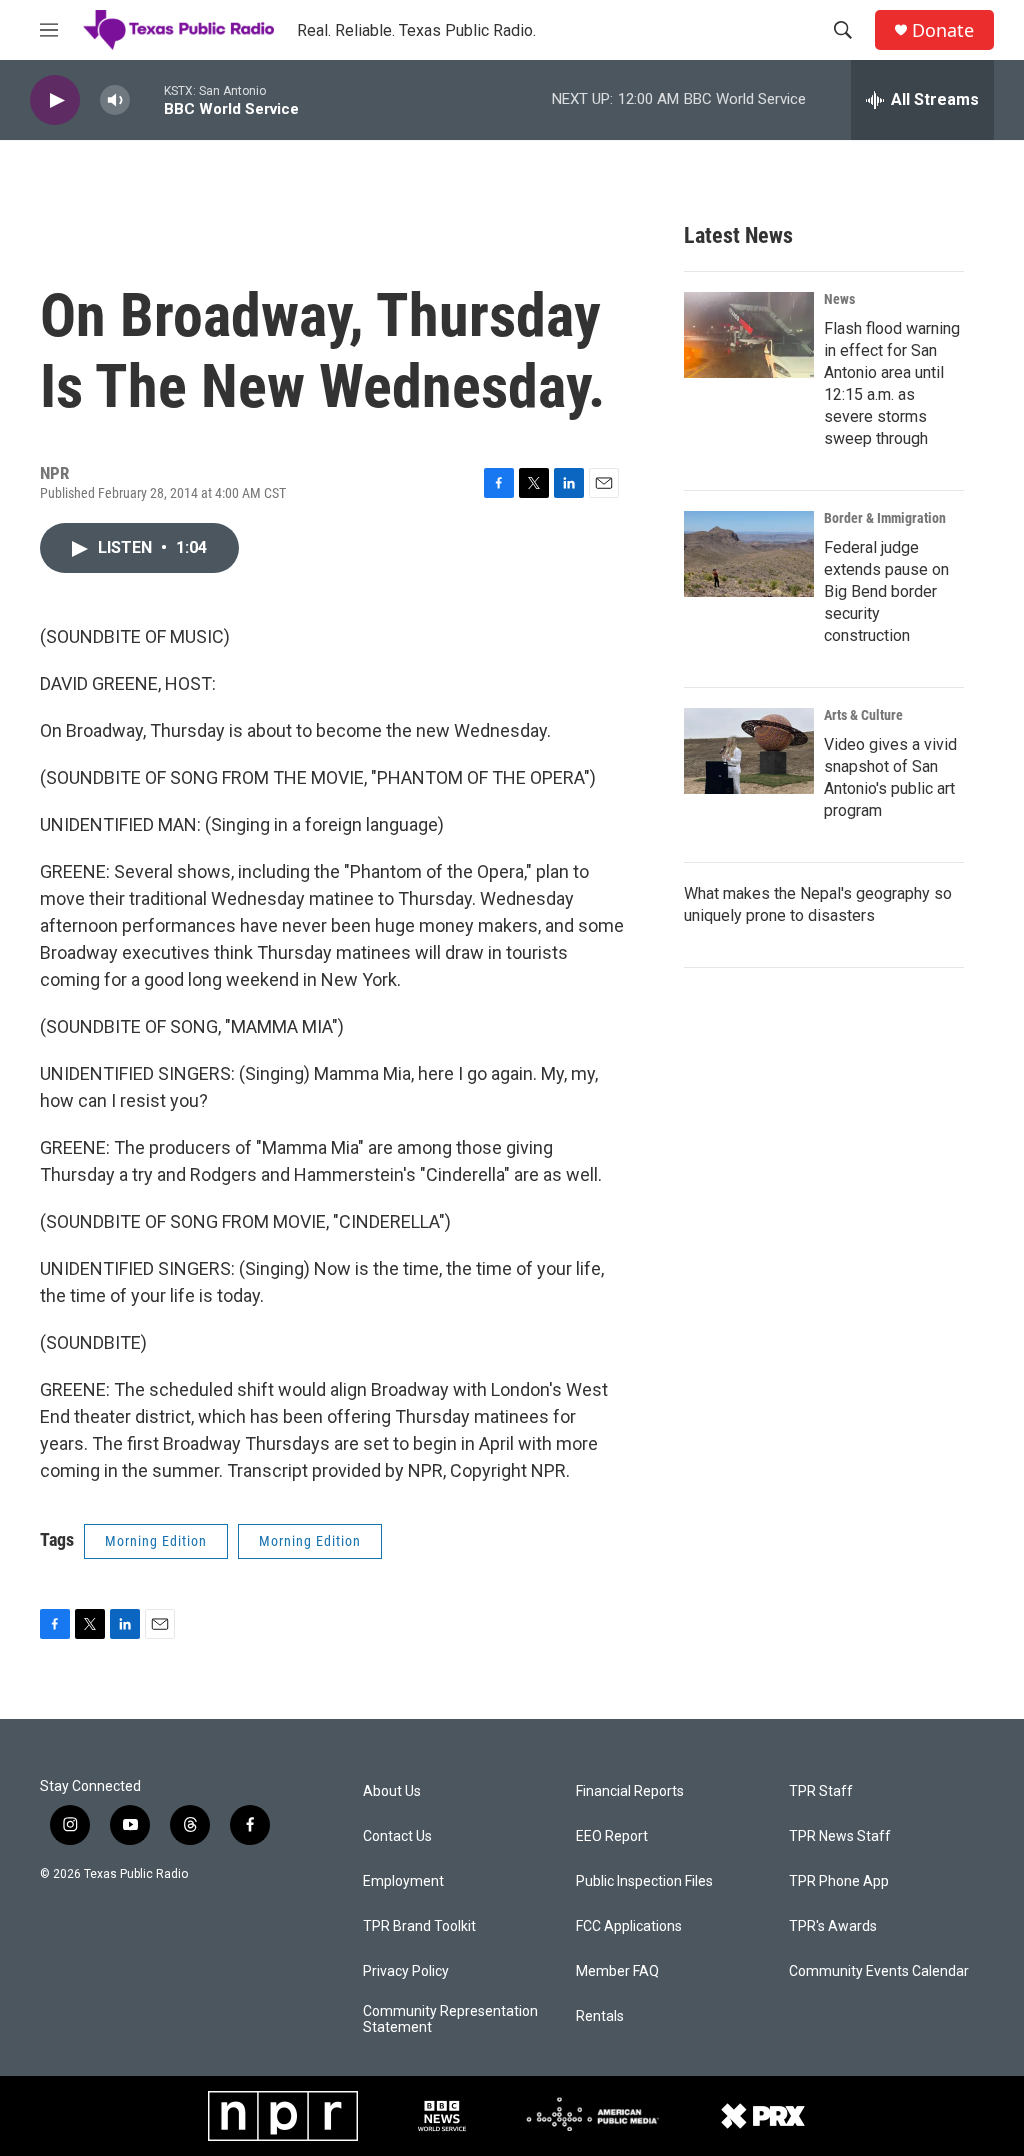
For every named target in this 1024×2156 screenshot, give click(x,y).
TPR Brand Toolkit (419, 1926)
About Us (392, 1791)
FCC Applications (629, 1926)
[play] (55, 100)
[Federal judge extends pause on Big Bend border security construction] (749, 554)
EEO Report (612, 1836)
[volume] (115, 100)
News (839, 299)
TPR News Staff (840, 1836)
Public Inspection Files (644, 1881)
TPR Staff (821, 1791)
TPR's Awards (833, 1926)
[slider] (147, 99)
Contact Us (397, 1836)
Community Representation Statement (450, 2019)
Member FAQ (617, 1971)
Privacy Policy (406, 1971)
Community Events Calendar (879, 1971)
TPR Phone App (839, 1881)
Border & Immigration (885, 518)
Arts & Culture (863, 715)
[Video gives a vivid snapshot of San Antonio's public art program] (749, 751)
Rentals (600, 2016)
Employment (403, 1881)
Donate (943, 30)
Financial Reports (630, 1791)
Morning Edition (156, 1541)
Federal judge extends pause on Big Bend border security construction (886, 591)
